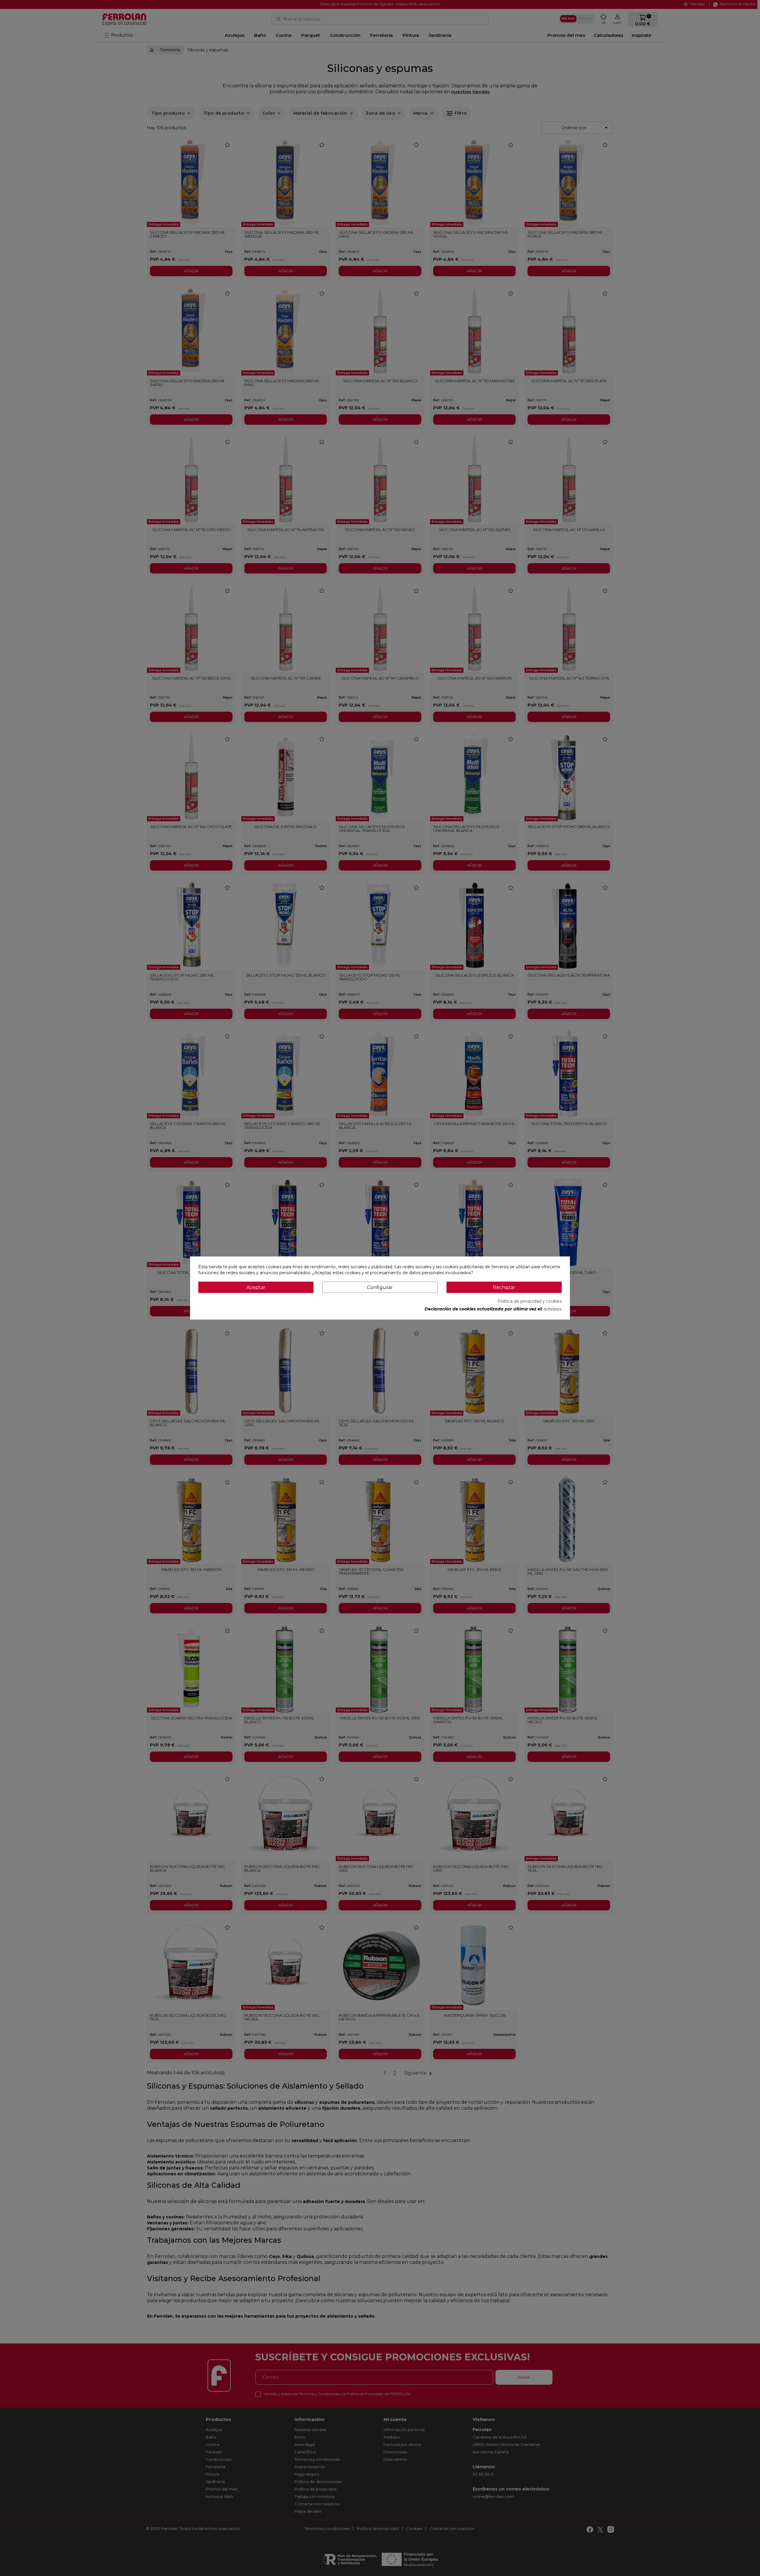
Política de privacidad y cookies (530, 1301)
